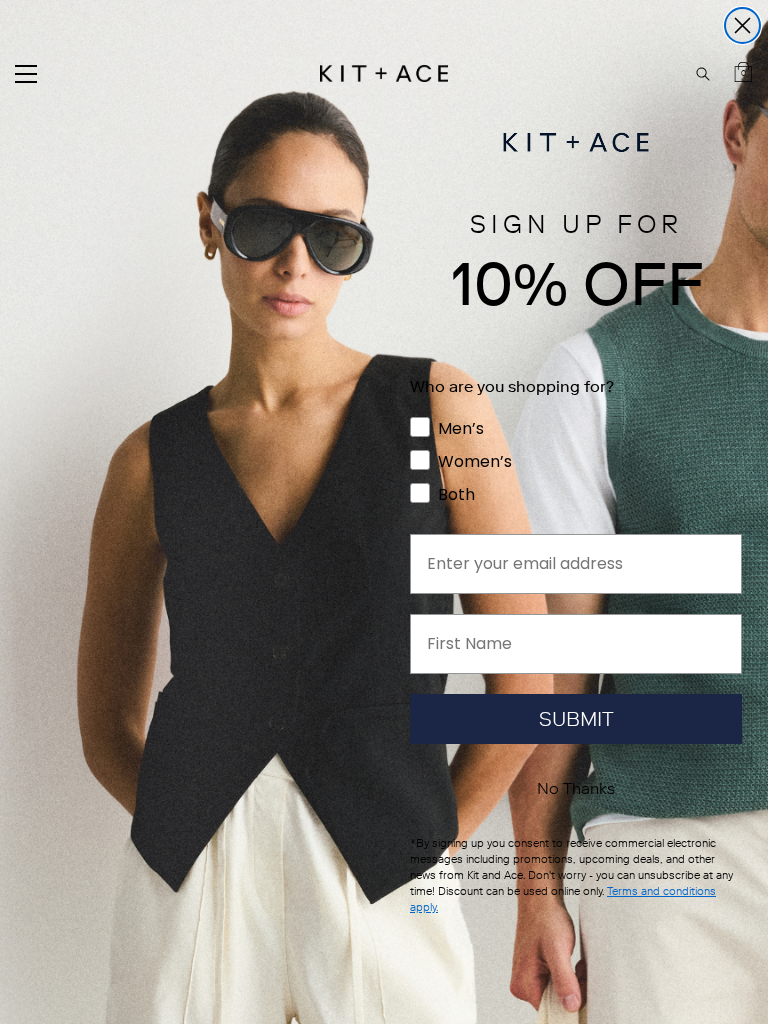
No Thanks (576, 788)
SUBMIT (576, 719)
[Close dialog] (742, 25)
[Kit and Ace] (384, 73)
